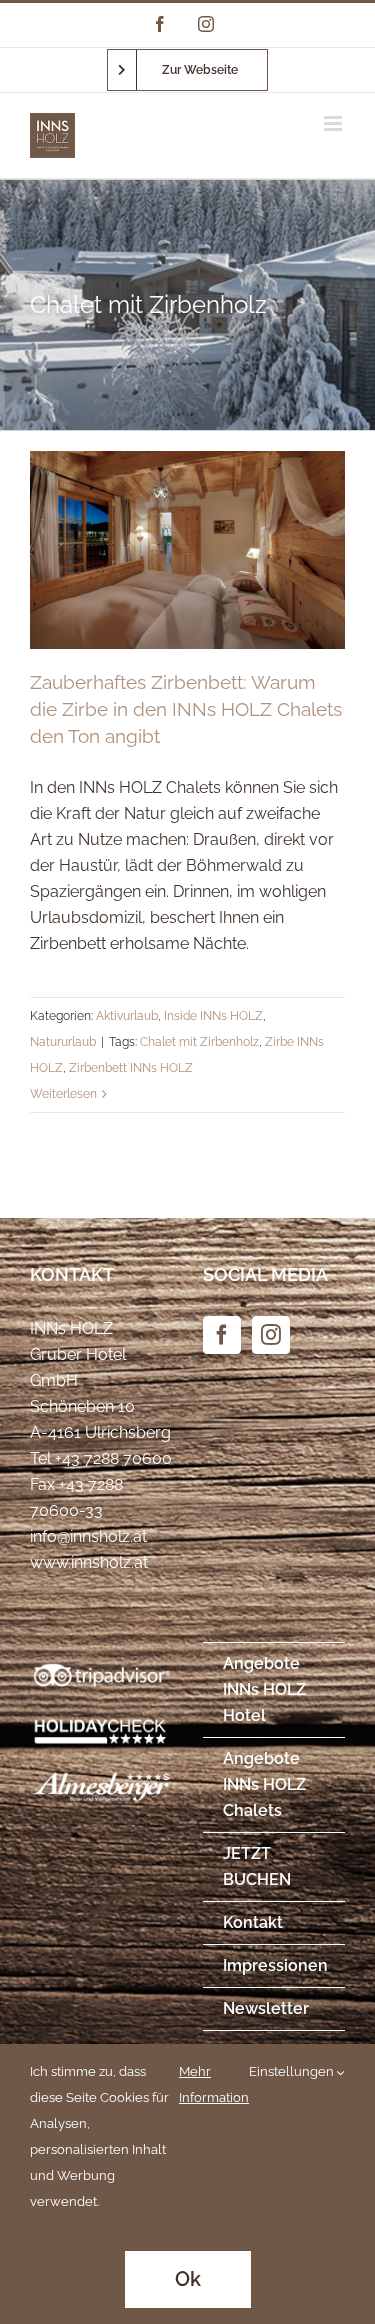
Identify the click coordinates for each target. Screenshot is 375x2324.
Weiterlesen (63, 1094)
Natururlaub (63, 1042)
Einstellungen (293, 2071)
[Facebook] (222, 1335)
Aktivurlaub (127, 1016)
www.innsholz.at (89, 1562)
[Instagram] (271, 1335)
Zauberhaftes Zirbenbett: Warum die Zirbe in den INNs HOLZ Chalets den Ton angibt (186, 709)
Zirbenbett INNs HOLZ (131, 1068)
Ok (188, 2279)
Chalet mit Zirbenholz (199, 1042)
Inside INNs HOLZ (213, 1016)
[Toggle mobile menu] (334, 123)
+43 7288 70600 (113, 1458)
